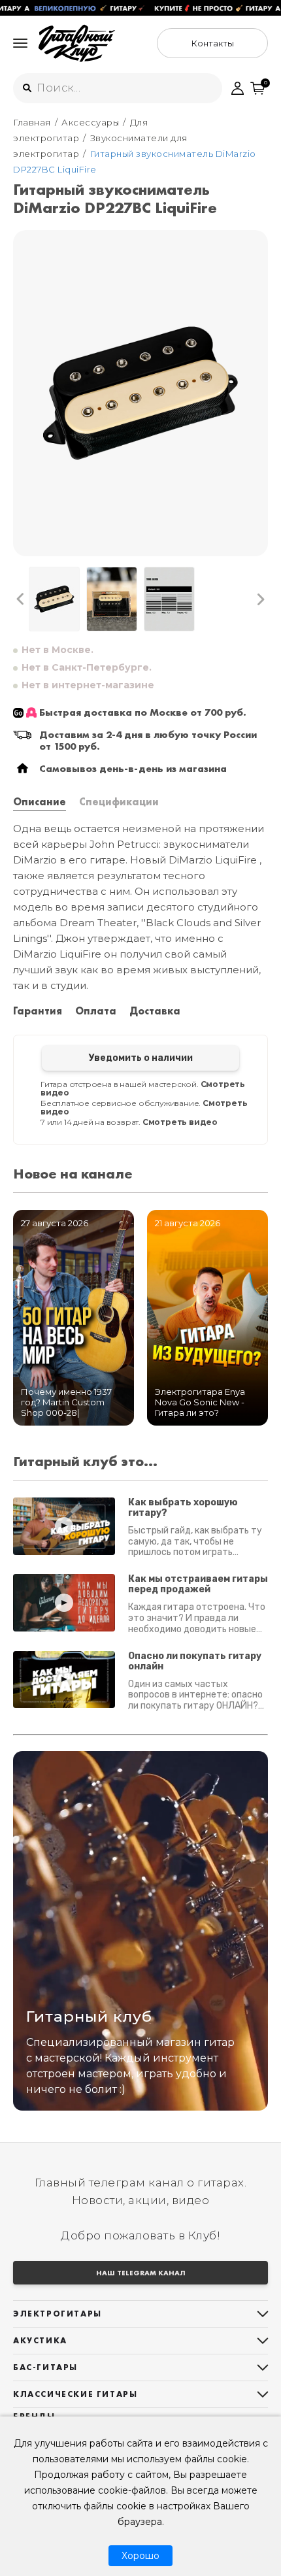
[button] (21, 599)
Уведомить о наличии (141, 1058)
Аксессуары (90, 122)
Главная (32, 122)
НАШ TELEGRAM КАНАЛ (141, 2273)
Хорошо (140, 2556)
